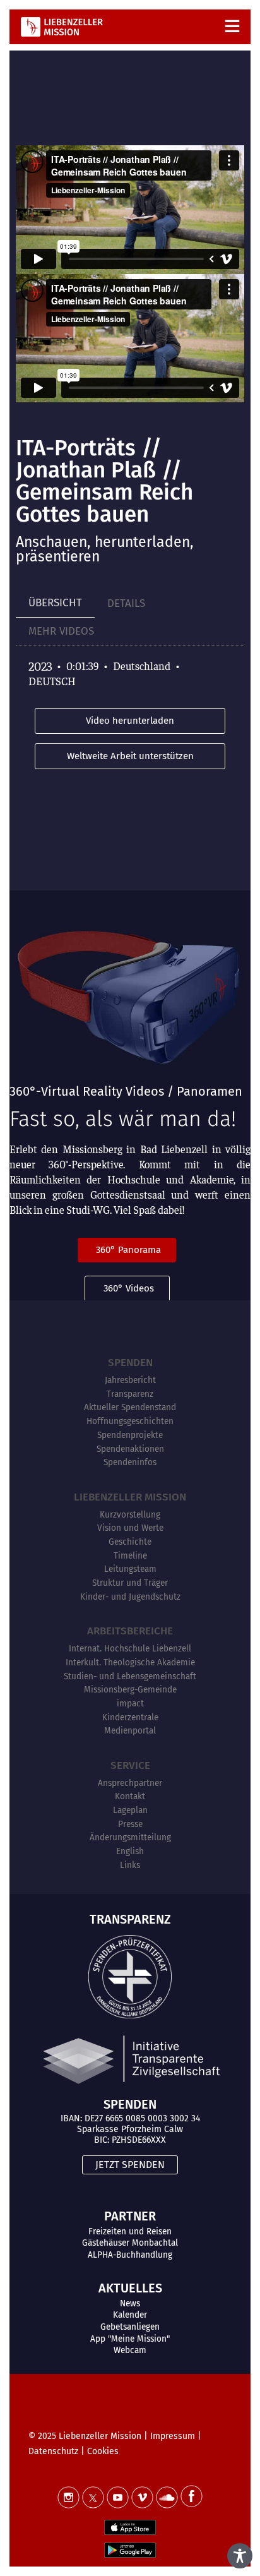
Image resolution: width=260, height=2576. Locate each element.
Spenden (130, 1363)
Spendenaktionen (130, 1449)
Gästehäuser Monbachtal (130, 2243)
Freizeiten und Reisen (130, 2232)
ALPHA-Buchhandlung (130, 2255)
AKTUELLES (130, 2288)
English (130, 1851)
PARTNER (130, 2216)
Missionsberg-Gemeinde (130, 1690)
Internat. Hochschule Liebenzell (130, 1649)
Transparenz (130, 1394)
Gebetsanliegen (130, 2327)
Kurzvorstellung (130, 1515)
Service (130, 1765)
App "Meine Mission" (130, 2339)
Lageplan (130, 1810)
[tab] (55, 603)
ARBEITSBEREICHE (130, 1631)
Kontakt (130, 1796)
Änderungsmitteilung (130, 1837)
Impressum (173, 2436)
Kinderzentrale (130, 1717)
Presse (130, 1824)
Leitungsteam (130, 1569)
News (130, 2303)
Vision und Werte (130, 1528)
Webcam (130, 2350)
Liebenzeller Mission (130, 1497)
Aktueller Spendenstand (130, 1407)
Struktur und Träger (130, 1583)
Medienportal (130, 1731)
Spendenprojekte (130, 1435)
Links (130, 1865)
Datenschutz (53, 2451)
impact (130, 1704)
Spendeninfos (130, 1462)
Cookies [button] (103, 2451)
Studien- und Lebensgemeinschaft (130, 1676)
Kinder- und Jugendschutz (130, 1597)
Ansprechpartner (130, 1783)
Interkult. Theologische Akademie (130, 1662)
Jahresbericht (130, 1380)
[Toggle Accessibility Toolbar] (240, 2556)
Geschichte (130, 1542)
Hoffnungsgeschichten (130, 1421)
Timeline (130, 1556)
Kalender (130, 2315)
